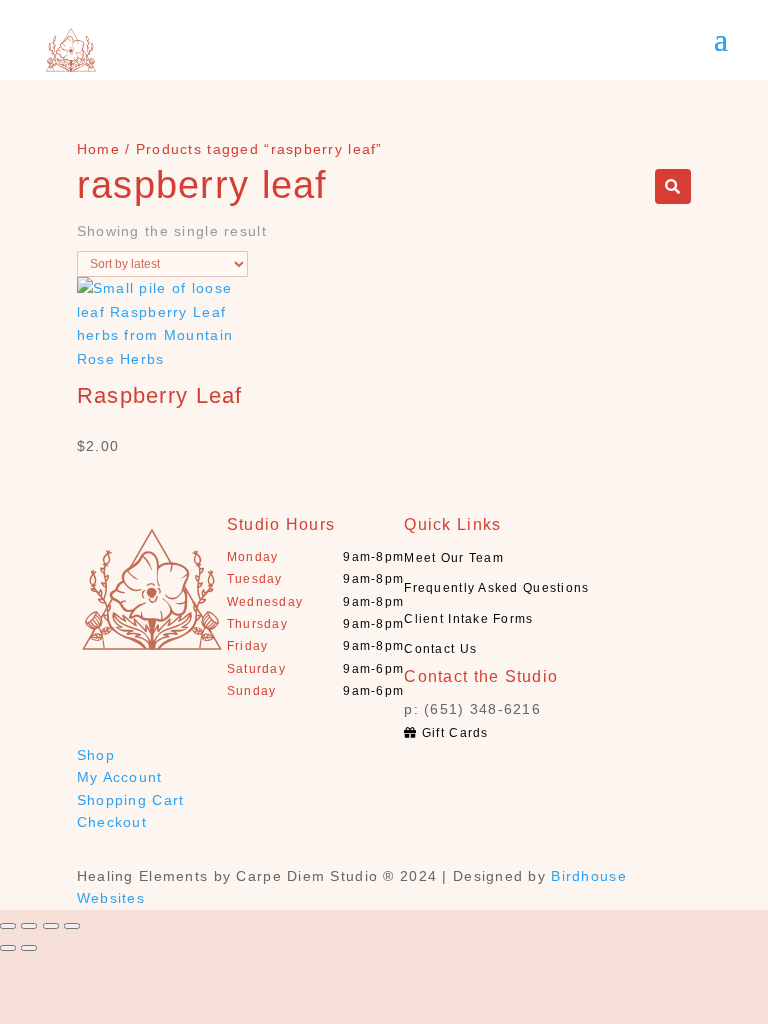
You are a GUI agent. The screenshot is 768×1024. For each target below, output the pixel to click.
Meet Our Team (454, 558)
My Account (120, 777)
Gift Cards (453, 733)
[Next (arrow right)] (29, 948)
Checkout (112, 822)
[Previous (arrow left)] (8, 948)
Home (98, 149)
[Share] (29, 926)
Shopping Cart (131, 800)
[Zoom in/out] (72, 926)
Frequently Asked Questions (496, 588)
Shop (96, 755)
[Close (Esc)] (8, 926)
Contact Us (440, 649)
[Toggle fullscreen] (51, 926)
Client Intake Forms (468, 619)
